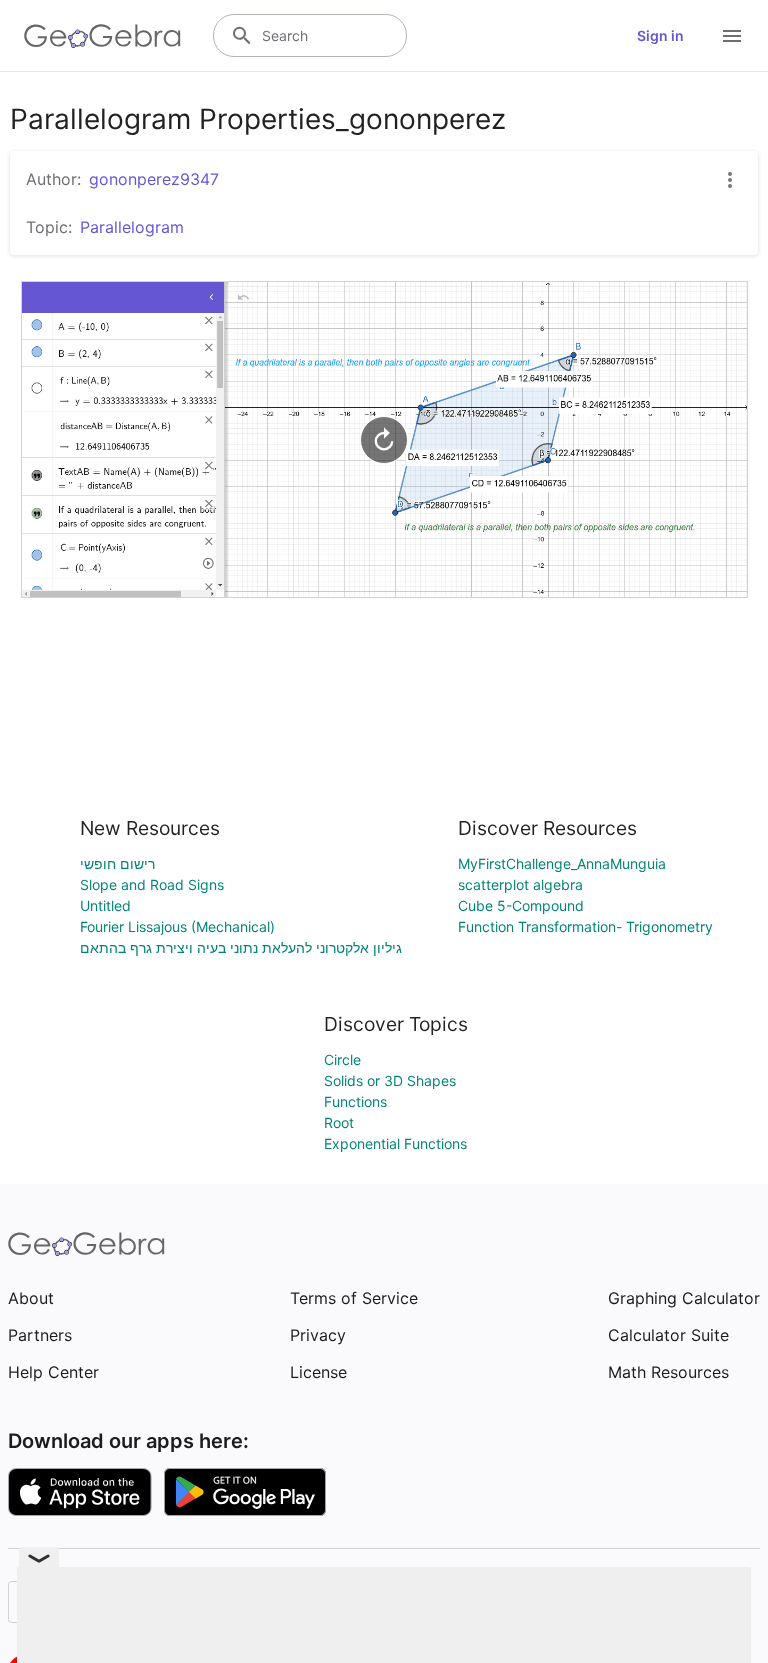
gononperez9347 (154, 179)
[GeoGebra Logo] (102, 36)
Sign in (660, 35)
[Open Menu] (732, 36)
